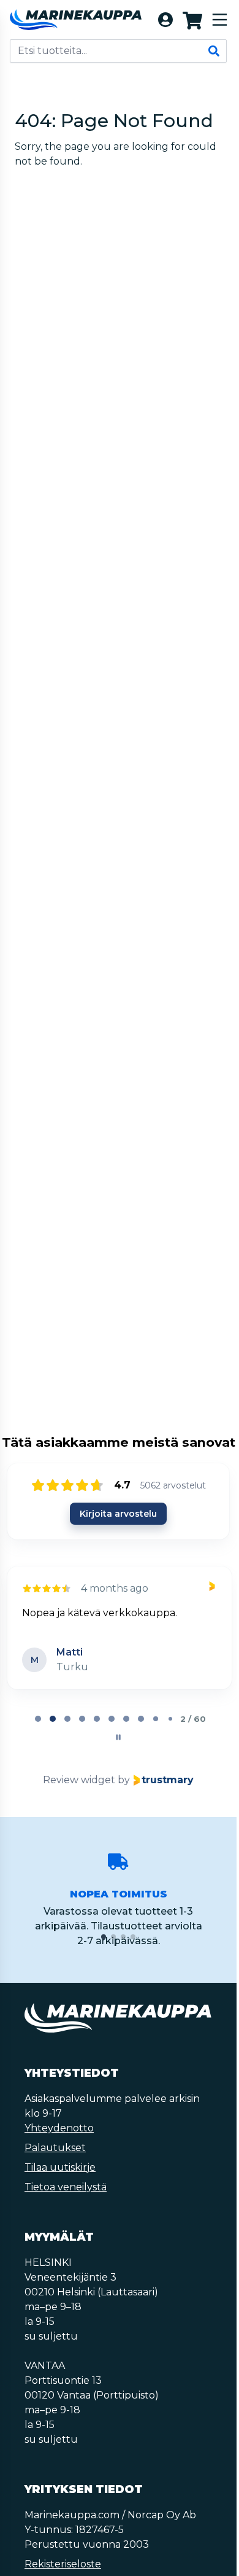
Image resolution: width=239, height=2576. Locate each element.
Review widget (79, 1790)
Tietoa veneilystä (66, 2197)
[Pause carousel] (118, 1747)
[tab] (38, 1729)
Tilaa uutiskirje (60, 2177)
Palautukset (55, 2158)
